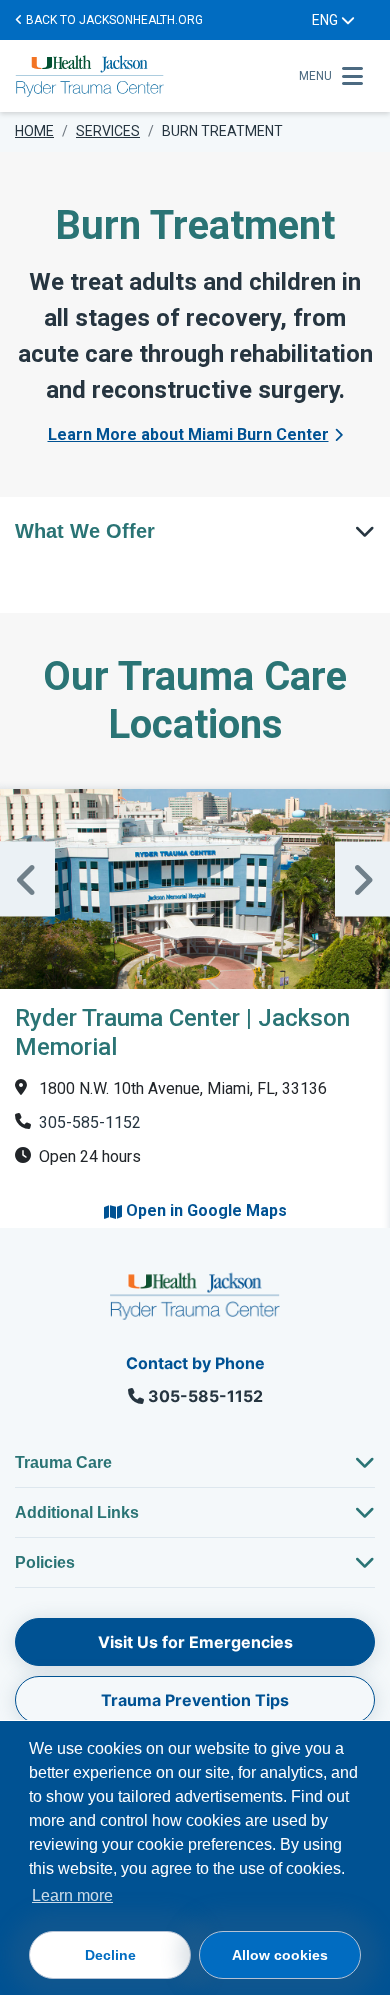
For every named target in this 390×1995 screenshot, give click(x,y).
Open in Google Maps (204, 1210)
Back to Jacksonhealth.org (113, 20)
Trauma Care (63, 1462)
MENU (315, 76)
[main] (195, 690)
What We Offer (85, 531)
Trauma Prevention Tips (195, 1700)
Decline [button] (110, 1955)
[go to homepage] (151, 76)
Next (362, 879)
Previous (27, 879)
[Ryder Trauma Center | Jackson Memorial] (195, 889)
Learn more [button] (72, 1895)
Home (34, 131)
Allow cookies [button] (280, 1955)
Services (108, 131)
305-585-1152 (90, 1122)
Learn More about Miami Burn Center (188, 434)
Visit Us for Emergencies (195, 1642)
